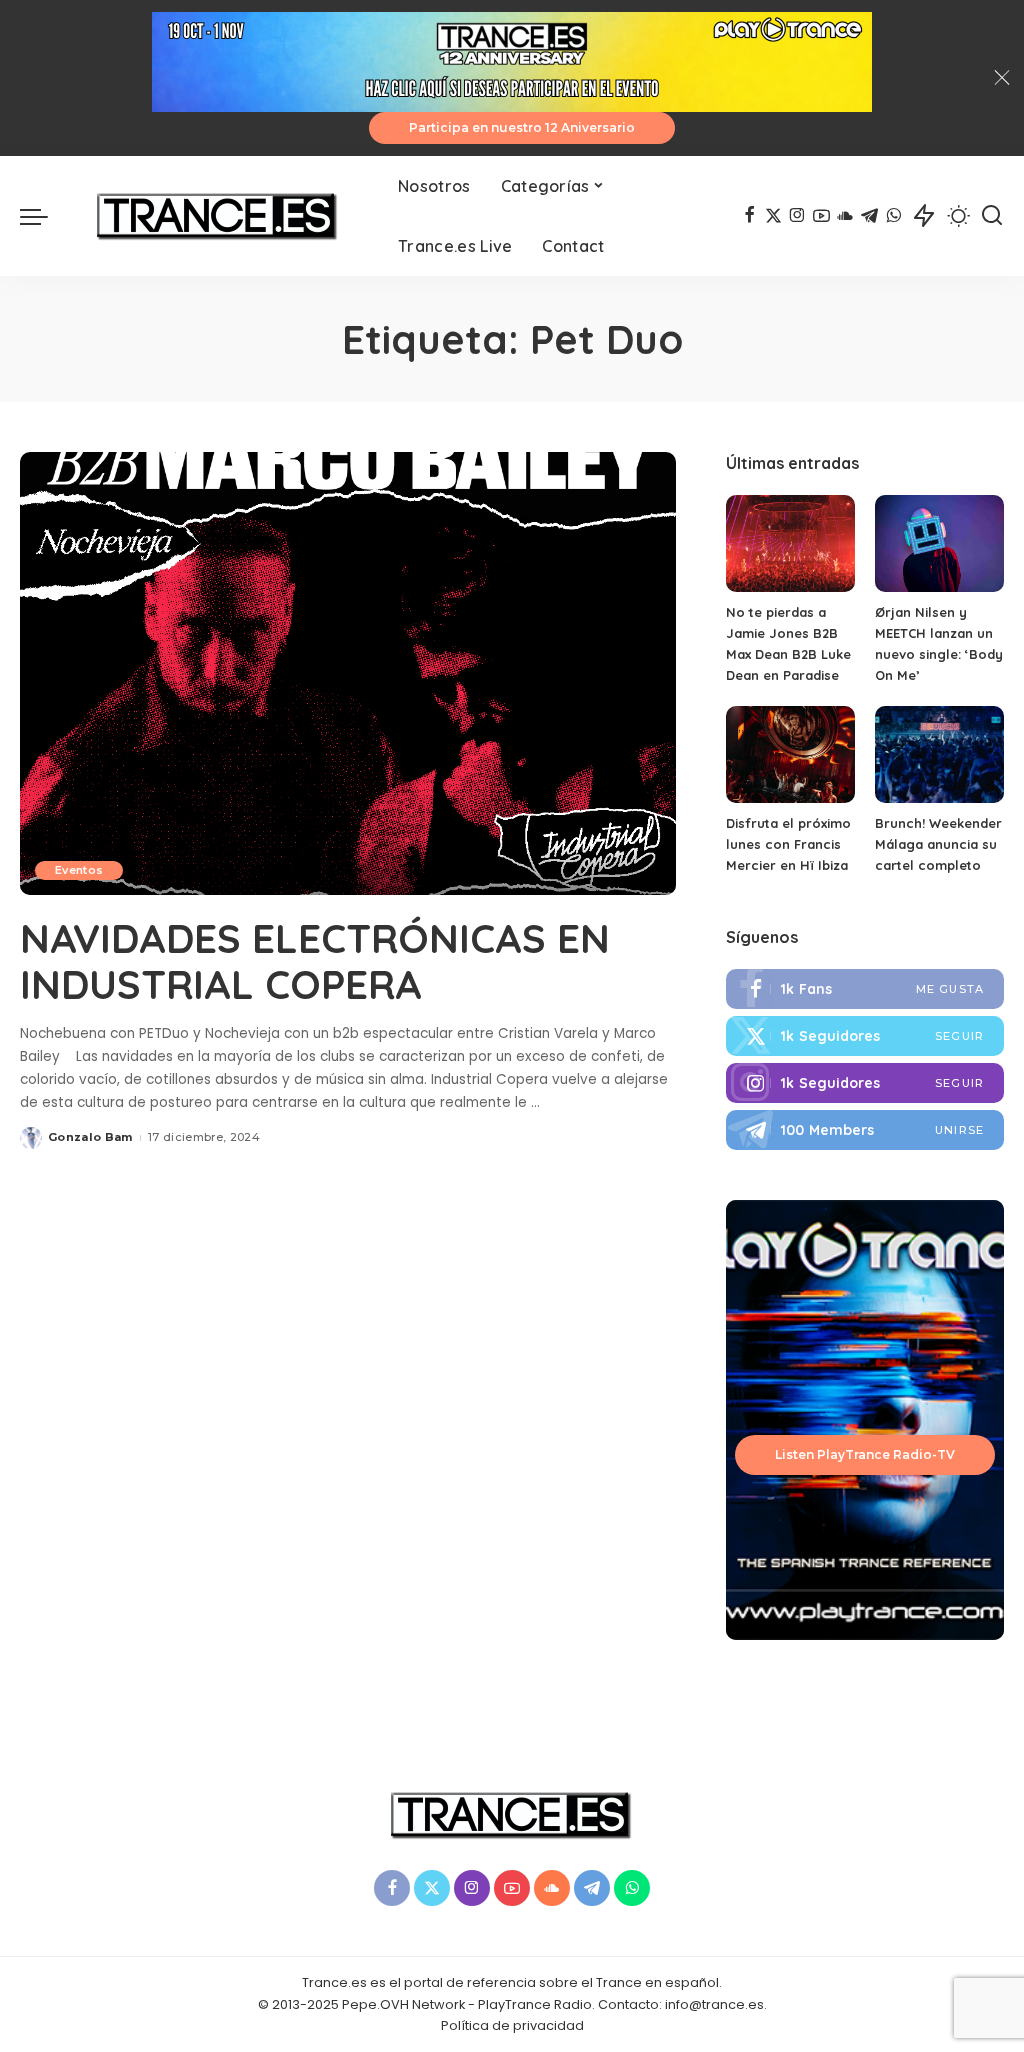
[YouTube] (821, 216)
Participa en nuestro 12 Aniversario (522, 127)
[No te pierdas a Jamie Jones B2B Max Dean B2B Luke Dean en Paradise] (790, 543)
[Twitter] (773, 216)
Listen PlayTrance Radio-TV (865, 1454)
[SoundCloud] (845, 216)
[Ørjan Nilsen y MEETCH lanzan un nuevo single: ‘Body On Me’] (939, 543)
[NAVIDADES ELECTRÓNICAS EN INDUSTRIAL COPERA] (348, 673)
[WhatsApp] (893, 216)
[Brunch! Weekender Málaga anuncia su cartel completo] (939, 754)
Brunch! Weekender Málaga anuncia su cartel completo (938, 844)
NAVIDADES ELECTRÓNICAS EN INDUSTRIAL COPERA (315, 961)
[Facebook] (749, 216)
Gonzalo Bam (90, 1137)
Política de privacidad (512, 2025)
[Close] (1002, 78)
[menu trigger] (44, 216)
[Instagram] (797, 216)
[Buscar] (992, 216)
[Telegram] (869, 216)
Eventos (79, 870)
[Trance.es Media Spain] (218, 216)
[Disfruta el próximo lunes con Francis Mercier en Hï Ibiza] (790, 754)
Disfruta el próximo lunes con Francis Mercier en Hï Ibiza (788, 844)
